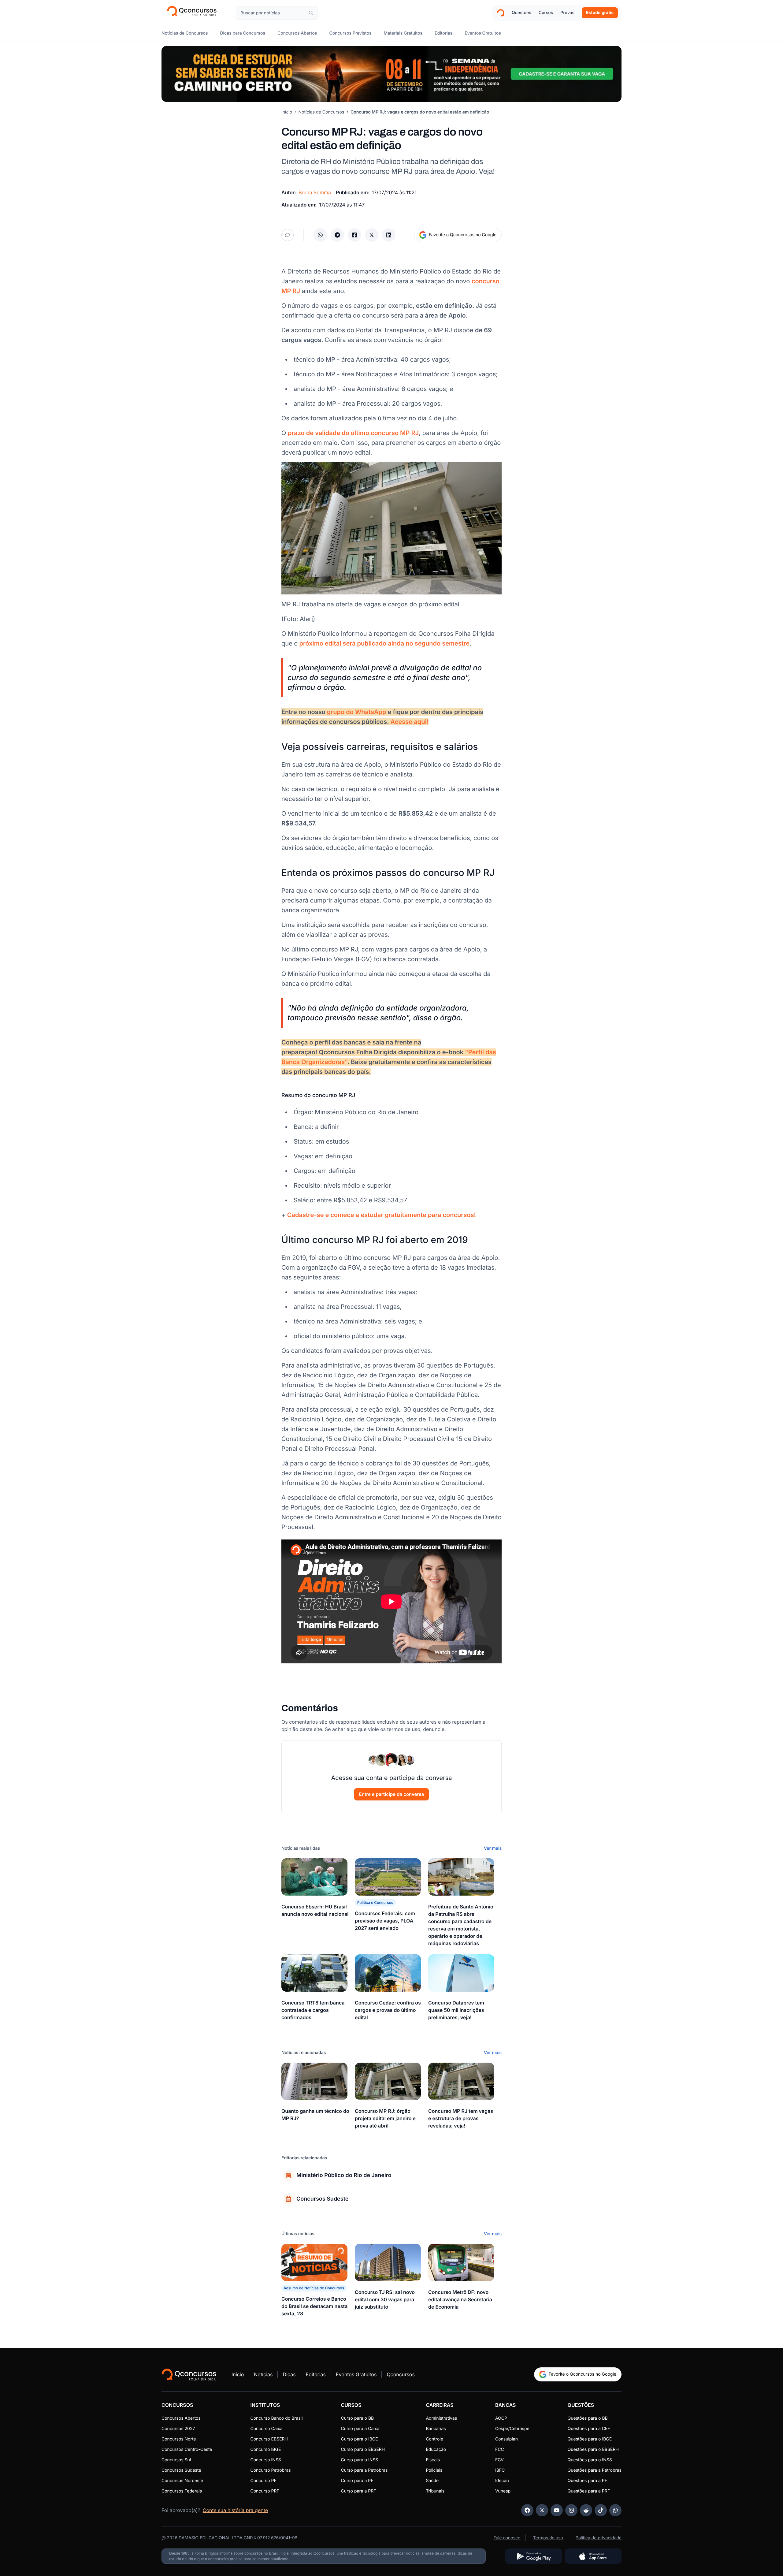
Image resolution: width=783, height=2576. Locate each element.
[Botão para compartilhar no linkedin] (389, 235)
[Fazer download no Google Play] (534, 2556)
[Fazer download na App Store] (593, 2556)
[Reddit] (586, 2510)
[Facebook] (527, 2510)
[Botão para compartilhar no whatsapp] (320, 235)
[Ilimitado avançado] (391, 74)
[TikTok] (601, 2510)
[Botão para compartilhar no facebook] (354, 235)
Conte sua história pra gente (235, 2510)
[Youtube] (557, 2510)
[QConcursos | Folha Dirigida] (194, 13)
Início (287, 112)
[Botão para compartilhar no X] (372, 235)
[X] (542, 2510)
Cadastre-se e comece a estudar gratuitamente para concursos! (382, 1215)
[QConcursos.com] (189, 2374)
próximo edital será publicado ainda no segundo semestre (384, 643)
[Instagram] (571, 2510)
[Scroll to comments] (288, 235)
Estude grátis (600, 13)
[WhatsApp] (615, 2510)
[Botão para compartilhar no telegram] (337, 235)
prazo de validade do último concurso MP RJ (353, 433)
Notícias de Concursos (321, 112)
